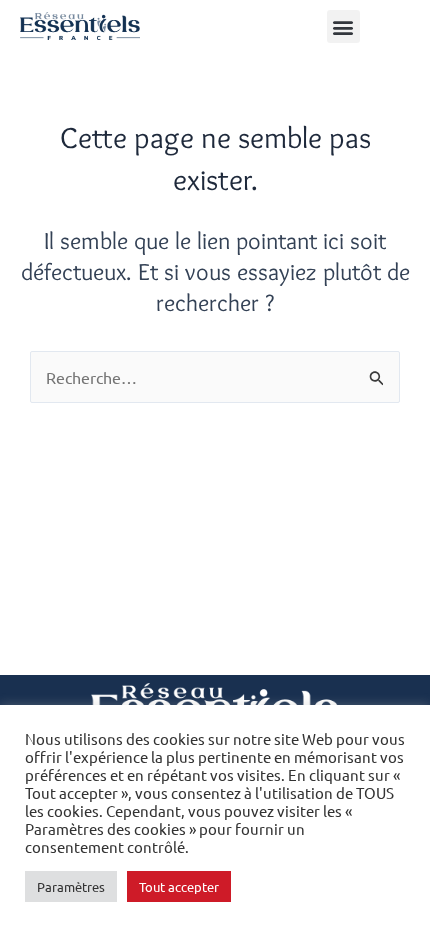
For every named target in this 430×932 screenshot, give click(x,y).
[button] (343, 26)
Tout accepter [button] (179, 886)
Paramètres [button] (71, 886)
